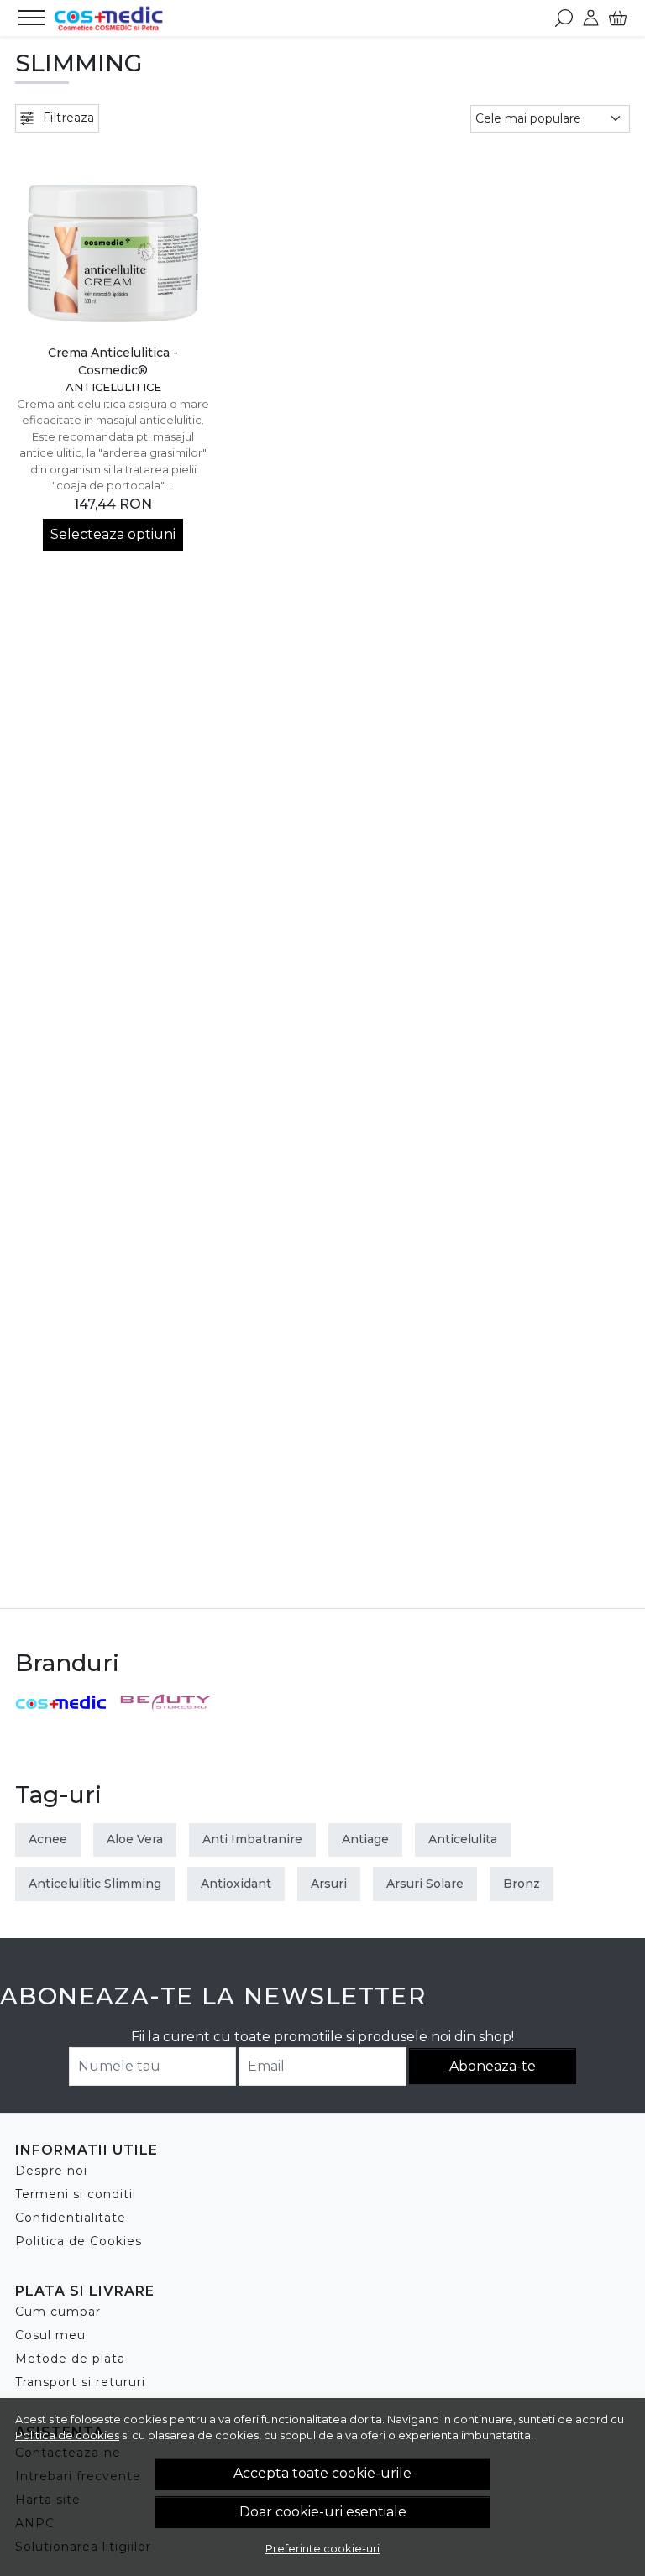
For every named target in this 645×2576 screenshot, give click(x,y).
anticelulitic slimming (95, 1884)
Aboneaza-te (493, 2066)
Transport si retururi (80, 2382)
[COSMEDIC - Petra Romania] (108, 18)
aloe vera (135, 1839)
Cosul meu (50, 2335)
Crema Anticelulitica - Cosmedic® (113, 361)
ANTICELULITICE (113, 387)
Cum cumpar (58, 2312)
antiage (365, 1839)
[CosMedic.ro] (61, 1703)
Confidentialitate (71, 2218)
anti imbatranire (252, 1839)
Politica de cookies (67, 2435)
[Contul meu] (591, 18)
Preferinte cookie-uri (322, 2548)
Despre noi (51, 2171)
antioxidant (236, 1884)
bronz (522, 1884)
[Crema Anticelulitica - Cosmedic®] (113, 237)
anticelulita (463, 1839)
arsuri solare (425, 1884)
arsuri (329, 1884)
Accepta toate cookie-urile (322, 2473)
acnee (48, 1839)
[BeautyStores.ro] (166, 1702)
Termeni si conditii (76, 2194)
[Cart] (618, 18)
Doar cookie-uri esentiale (323, 2512)
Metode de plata (70, 2359)
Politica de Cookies (79, 2241)
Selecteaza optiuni (113, 534)
